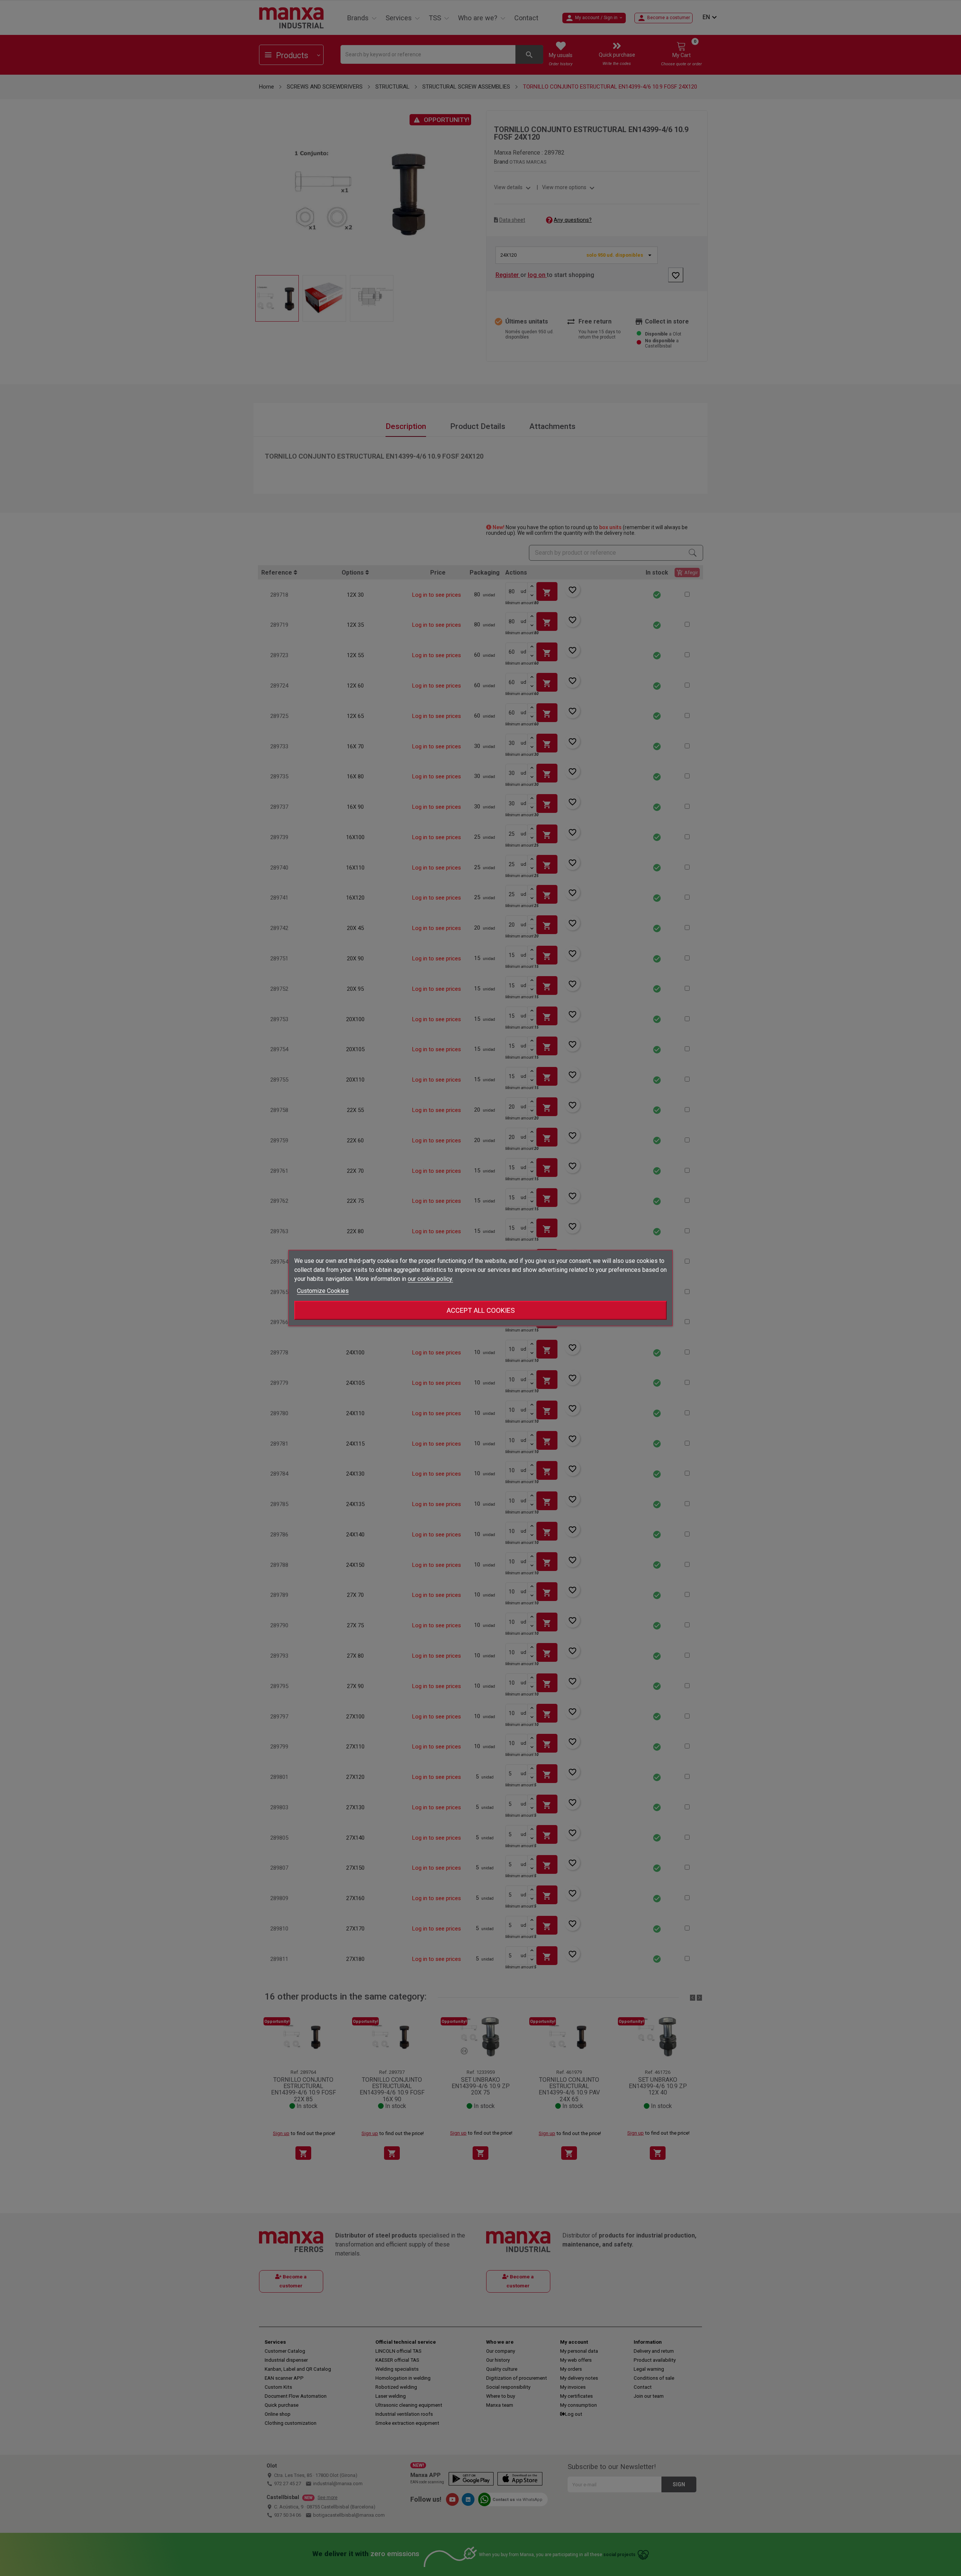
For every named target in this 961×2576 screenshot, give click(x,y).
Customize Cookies (323, 1291)
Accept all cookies (481, 1310)
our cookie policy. (430, 1279)
